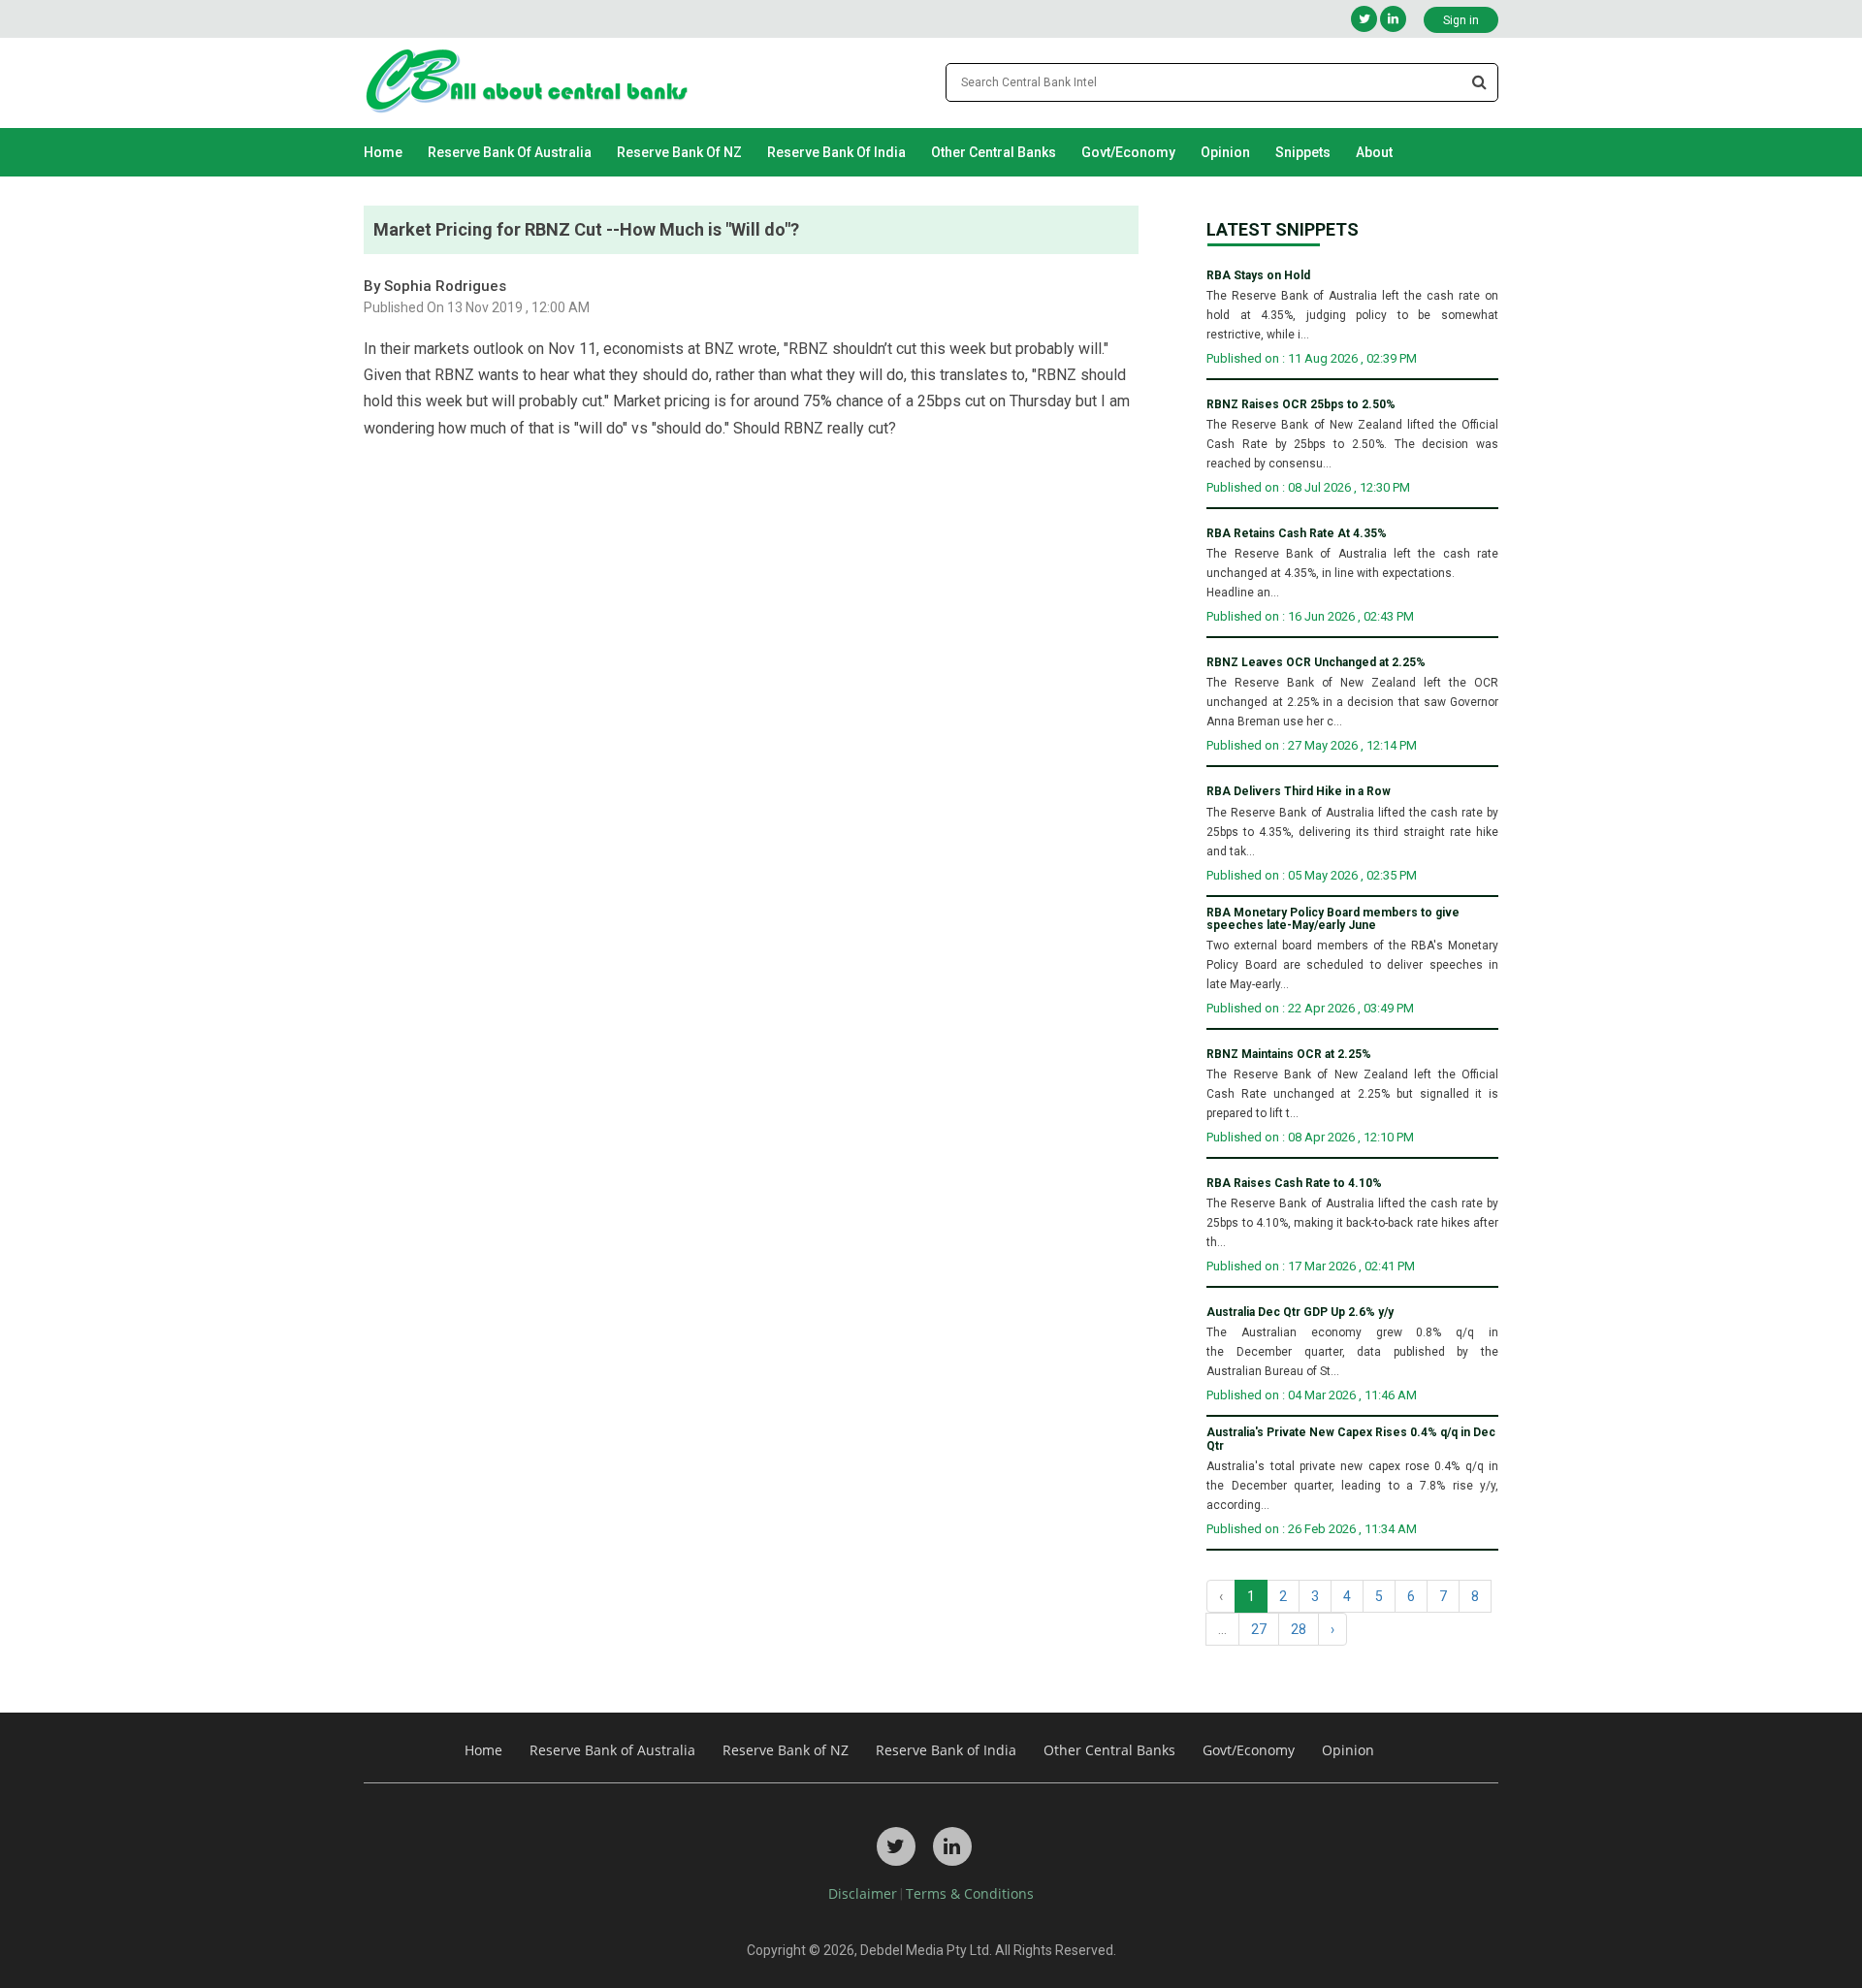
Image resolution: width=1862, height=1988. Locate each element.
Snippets (1303, 152)
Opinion (1225, 152)
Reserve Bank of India (836, 152)
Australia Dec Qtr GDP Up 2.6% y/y (1300, 1313)
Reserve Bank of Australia (510, 152)
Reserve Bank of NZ (679, 152)
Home (383, 152)
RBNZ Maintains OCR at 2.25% (1289, 1055)
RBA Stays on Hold (1258, 276)
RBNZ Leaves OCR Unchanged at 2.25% (1316, 663)
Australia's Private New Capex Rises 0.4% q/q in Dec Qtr (1351, 1439)
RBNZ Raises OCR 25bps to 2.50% (1301, 405)
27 (1259, 1629)
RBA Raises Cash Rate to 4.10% (1294, 1184)
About (1374, 152)
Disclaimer (863, 1893)
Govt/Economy (1128, 152)
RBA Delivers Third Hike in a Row (1299, 792)
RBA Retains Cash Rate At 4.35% (1297, 534)
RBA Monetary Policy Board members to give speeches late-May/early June (1333, 919)
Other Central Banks (994, 152)
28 (1299, 1629)
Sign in (1461, 20)
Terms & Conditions (970, 1893)
